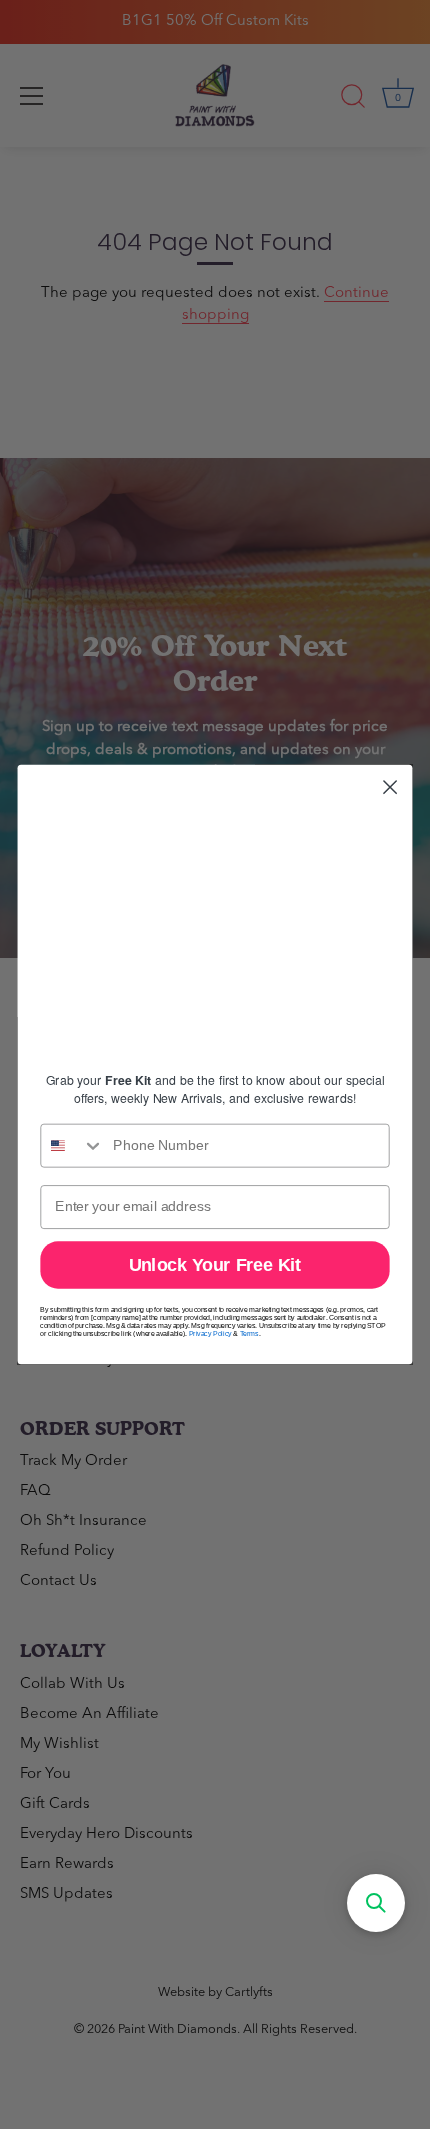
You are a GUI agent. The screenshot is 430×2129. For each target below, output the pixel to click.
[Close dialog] (390, 787)
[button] (376, 1903)
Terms (249, 1334)
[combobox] (72, 1146)
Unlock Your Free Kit (215, 1264)
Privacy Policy (210, 1334)
